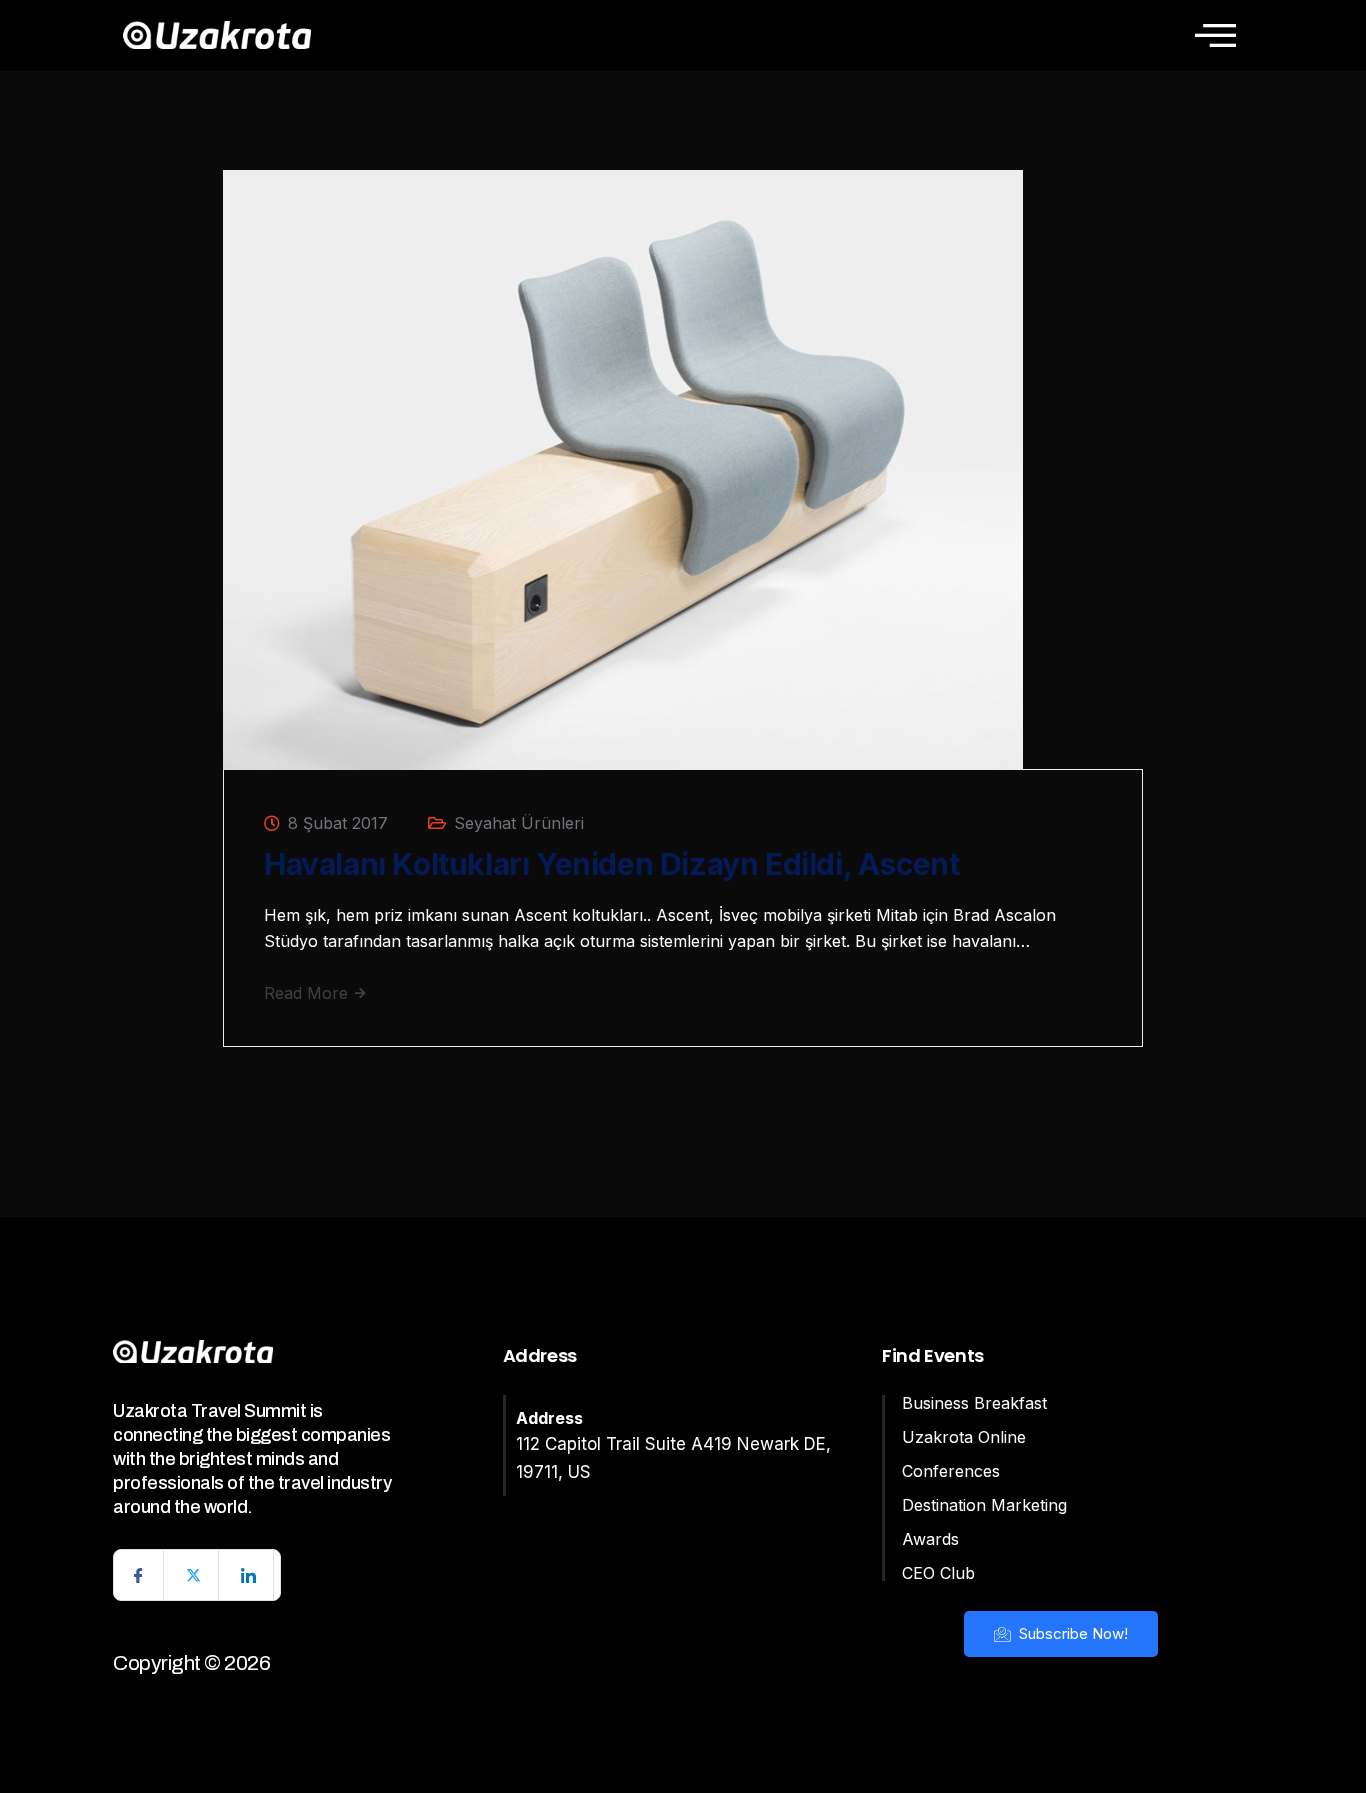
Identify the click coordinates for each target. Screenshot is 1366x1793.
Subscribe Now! (1071, 1633)
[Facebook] (139, 1575)
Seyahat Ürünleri (519, 823)
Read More (308, 993)
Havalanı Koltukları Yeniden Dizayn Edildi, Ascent (611, 864)
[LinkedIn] (249, 1575)
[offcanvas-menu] (1215, 35)
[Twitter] (194, 1575)
